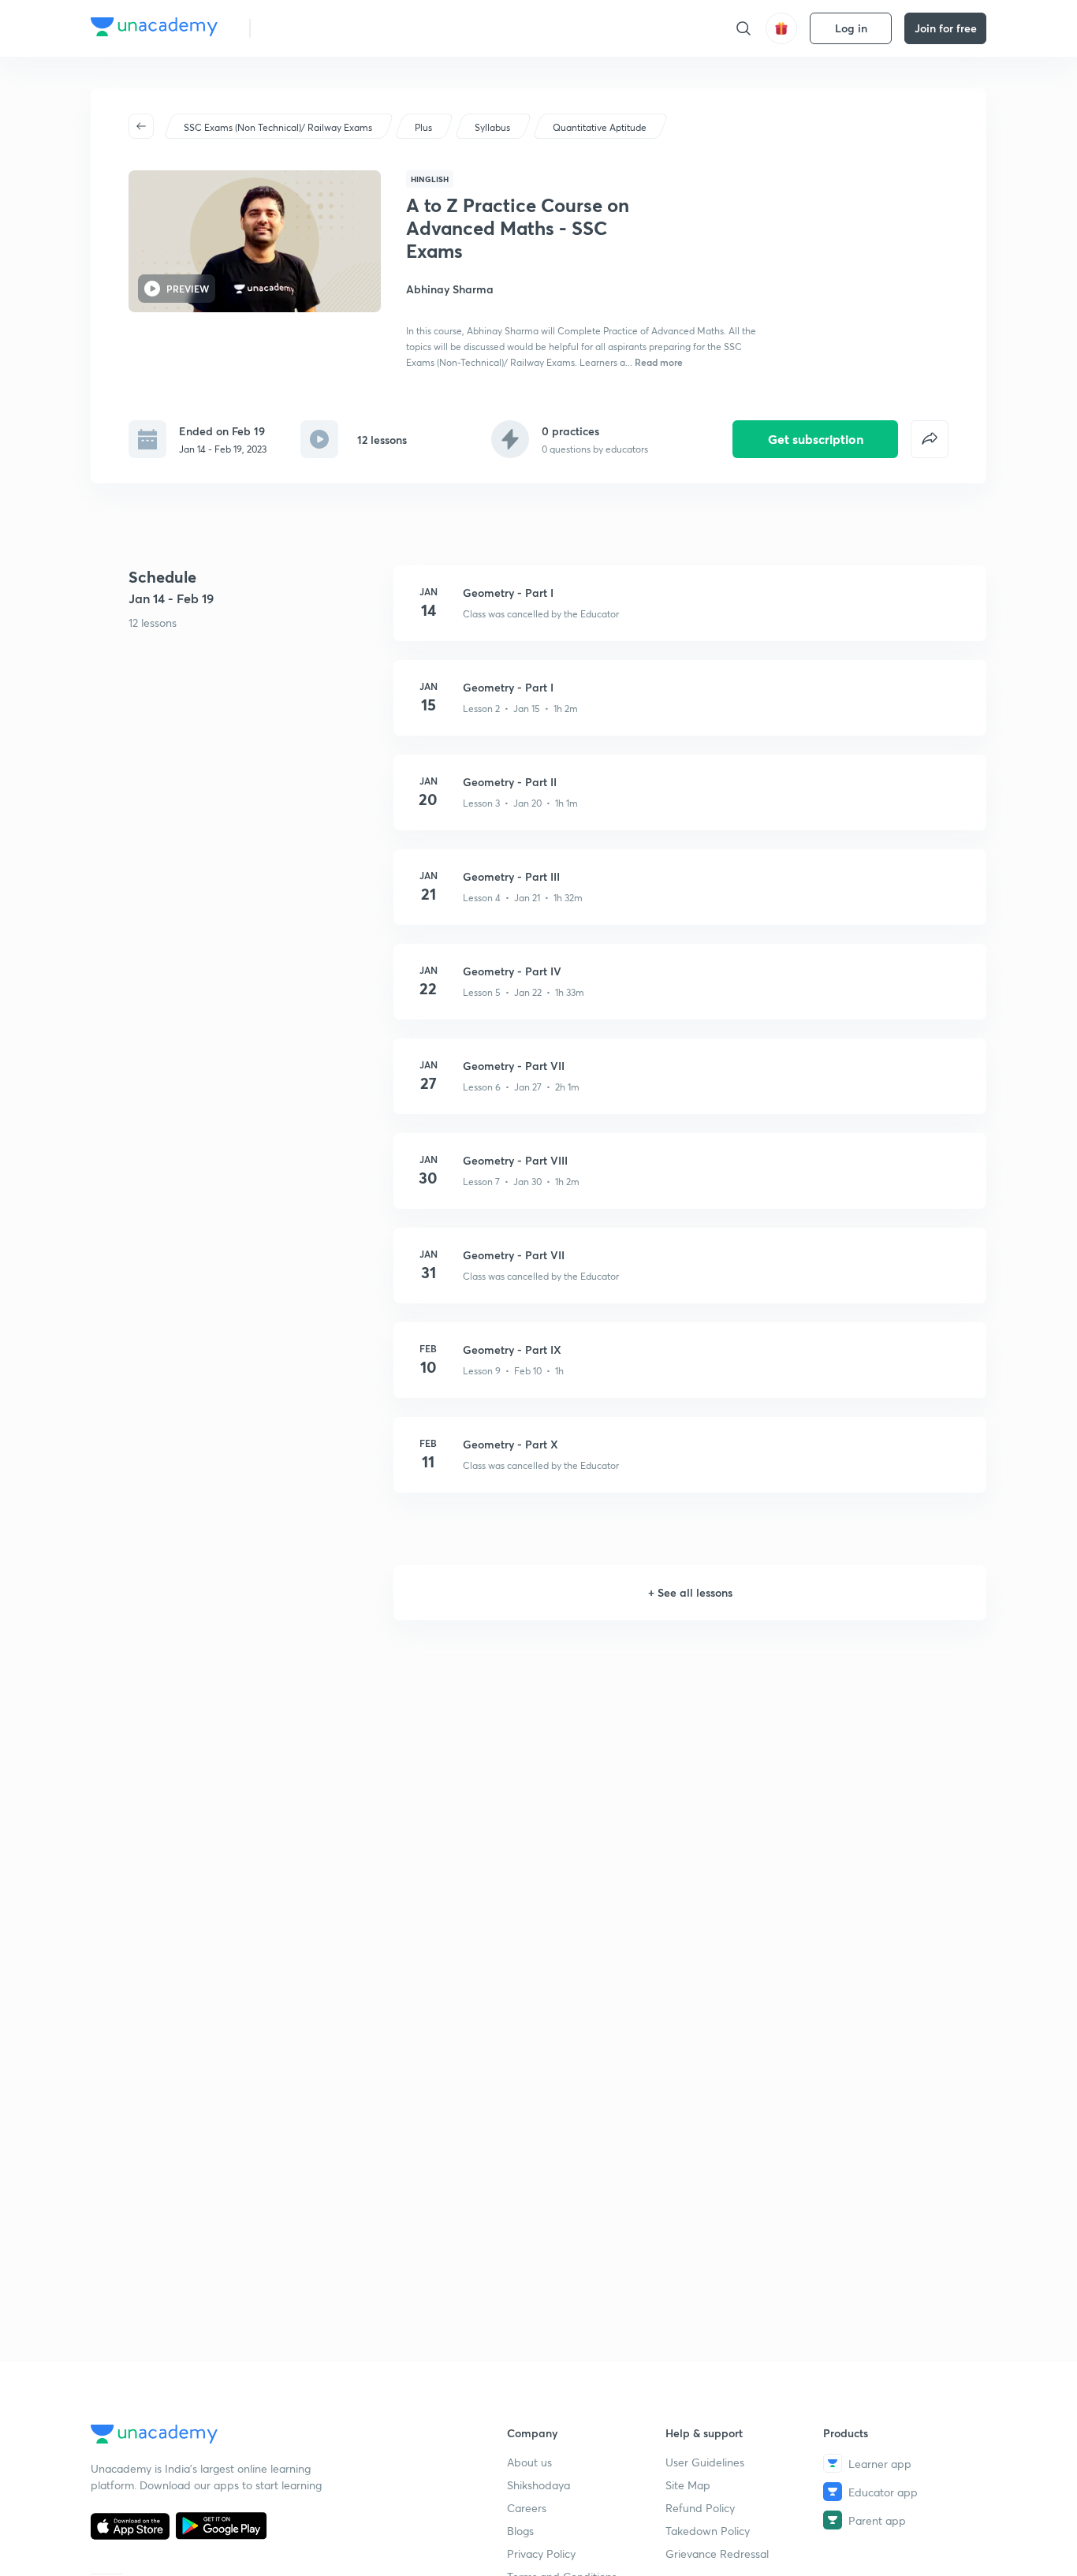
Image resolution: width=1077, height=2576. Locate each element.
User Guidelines (705, 2462)
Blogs (520, 2531)
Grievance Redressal (717, 2554)
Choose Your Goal (332, 28)
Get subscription (816, 439)
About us (529, 2462)
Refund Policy (700, 2508)
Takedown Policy (708, 2531)
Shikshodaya (538, 2485)
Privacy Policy (541, 2554)
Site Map (688, 2485)
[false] (930, 439)
